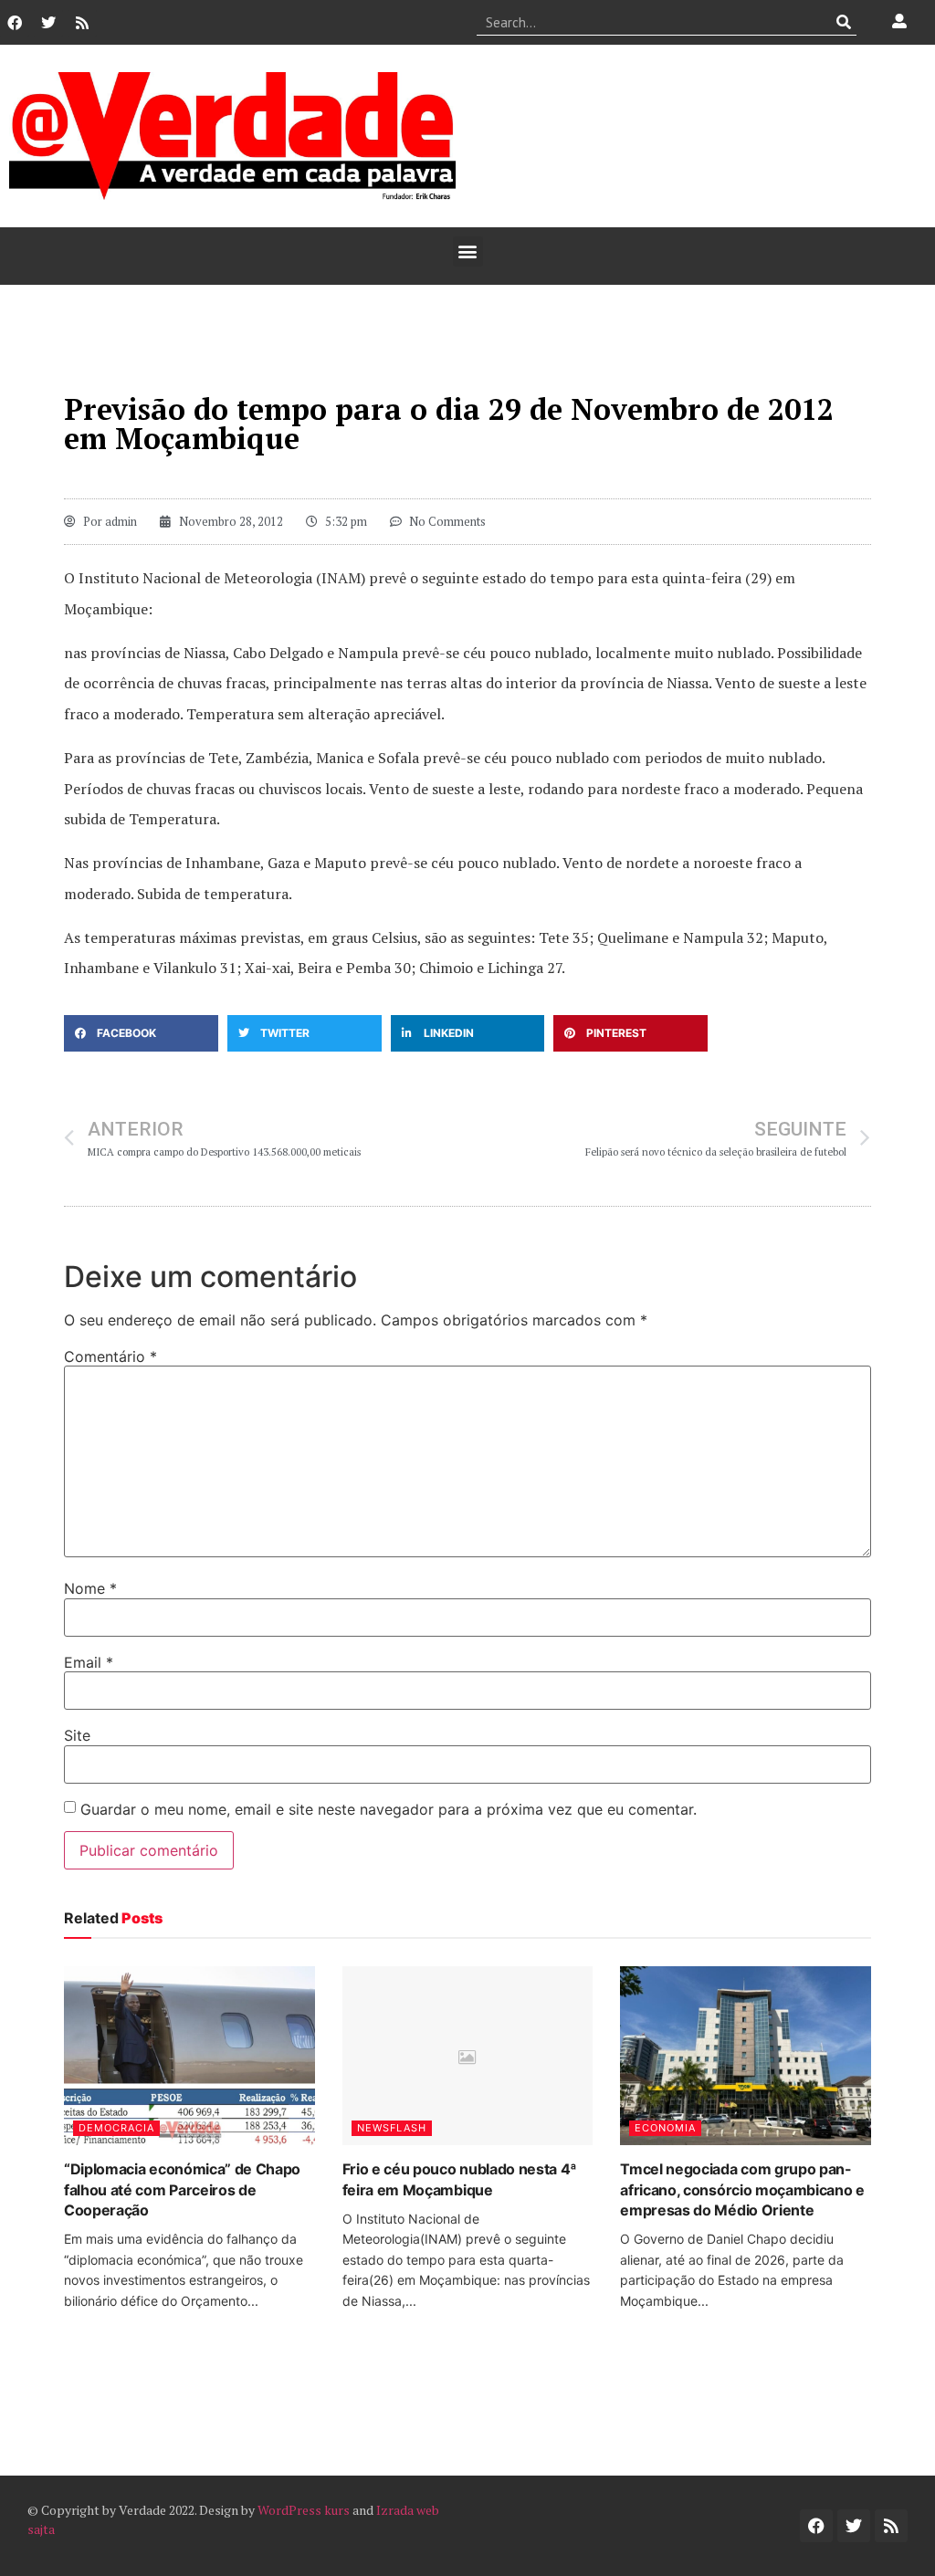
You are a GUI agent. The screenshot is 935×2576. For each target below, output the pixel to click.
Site (77, 1735)
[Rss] (82, 23)
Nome (90, 1588)
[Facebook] (15, 23)
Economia (665, 2128)
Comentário (110, 1356)
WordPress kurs (304, 2510)
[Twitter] (48, 23)
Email (89, 1662)
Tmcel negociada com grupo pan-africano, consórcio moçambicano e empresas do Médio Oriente (742, 2189)
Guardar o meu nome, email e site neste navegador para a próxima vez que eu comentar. (389, 1809)
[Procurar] (843, 22)
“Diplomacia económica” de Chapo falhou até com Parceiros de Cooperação (182, 2189)
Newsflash (392, 2128)
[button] (468, 251)
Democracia (116, 2128)
